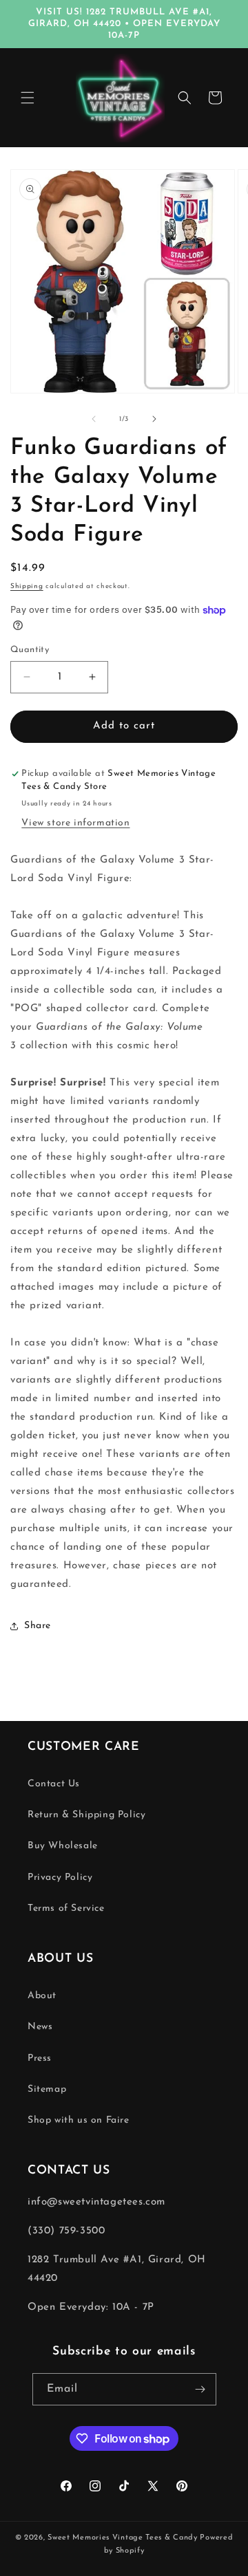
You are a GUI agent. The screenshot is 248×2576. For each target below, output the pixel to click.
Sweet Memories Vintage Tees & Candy (123, 2538)
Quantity (30, 650)
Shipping (27, 586)
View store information (75, 823)
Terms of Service (66, 1908)
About (42, 1996)
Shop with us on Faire (79, 2120)
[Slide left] (94, 419)
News (40, 2027)
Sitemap (47, 2089)
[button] (28, 98)
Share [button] (38, 1626)
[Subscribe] (200, 2389)
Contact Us (54, 1784)
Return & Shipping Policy (86, 1815)
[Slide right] (154, 419)
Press (40, 2058)
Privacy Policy (60, 1877)
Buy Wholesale (63, 1846)
